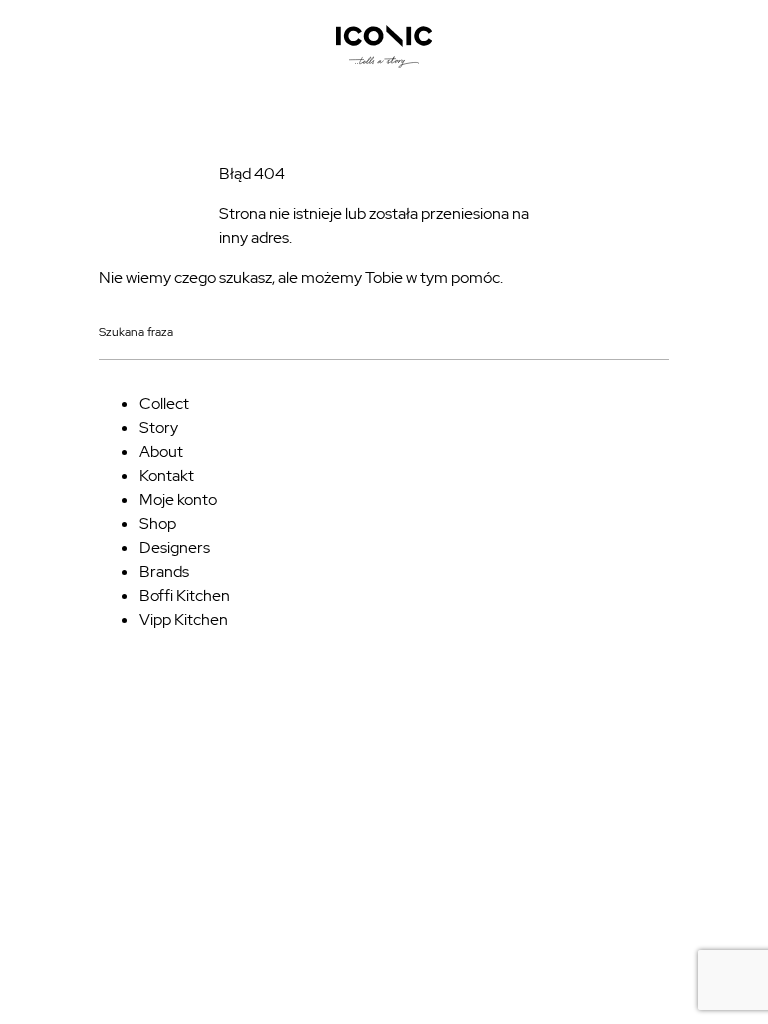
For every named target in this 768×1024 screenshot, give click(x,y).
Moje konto (178, 499)
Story (158, 427)
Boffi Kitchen (184, 595)
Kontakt (166, 475)
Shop (157, 523)
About (161, 451)
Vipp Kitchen (183, 619)
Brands (164, 571)
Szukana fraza (136, 333)
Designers (174, 547)
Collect (164, 403)
